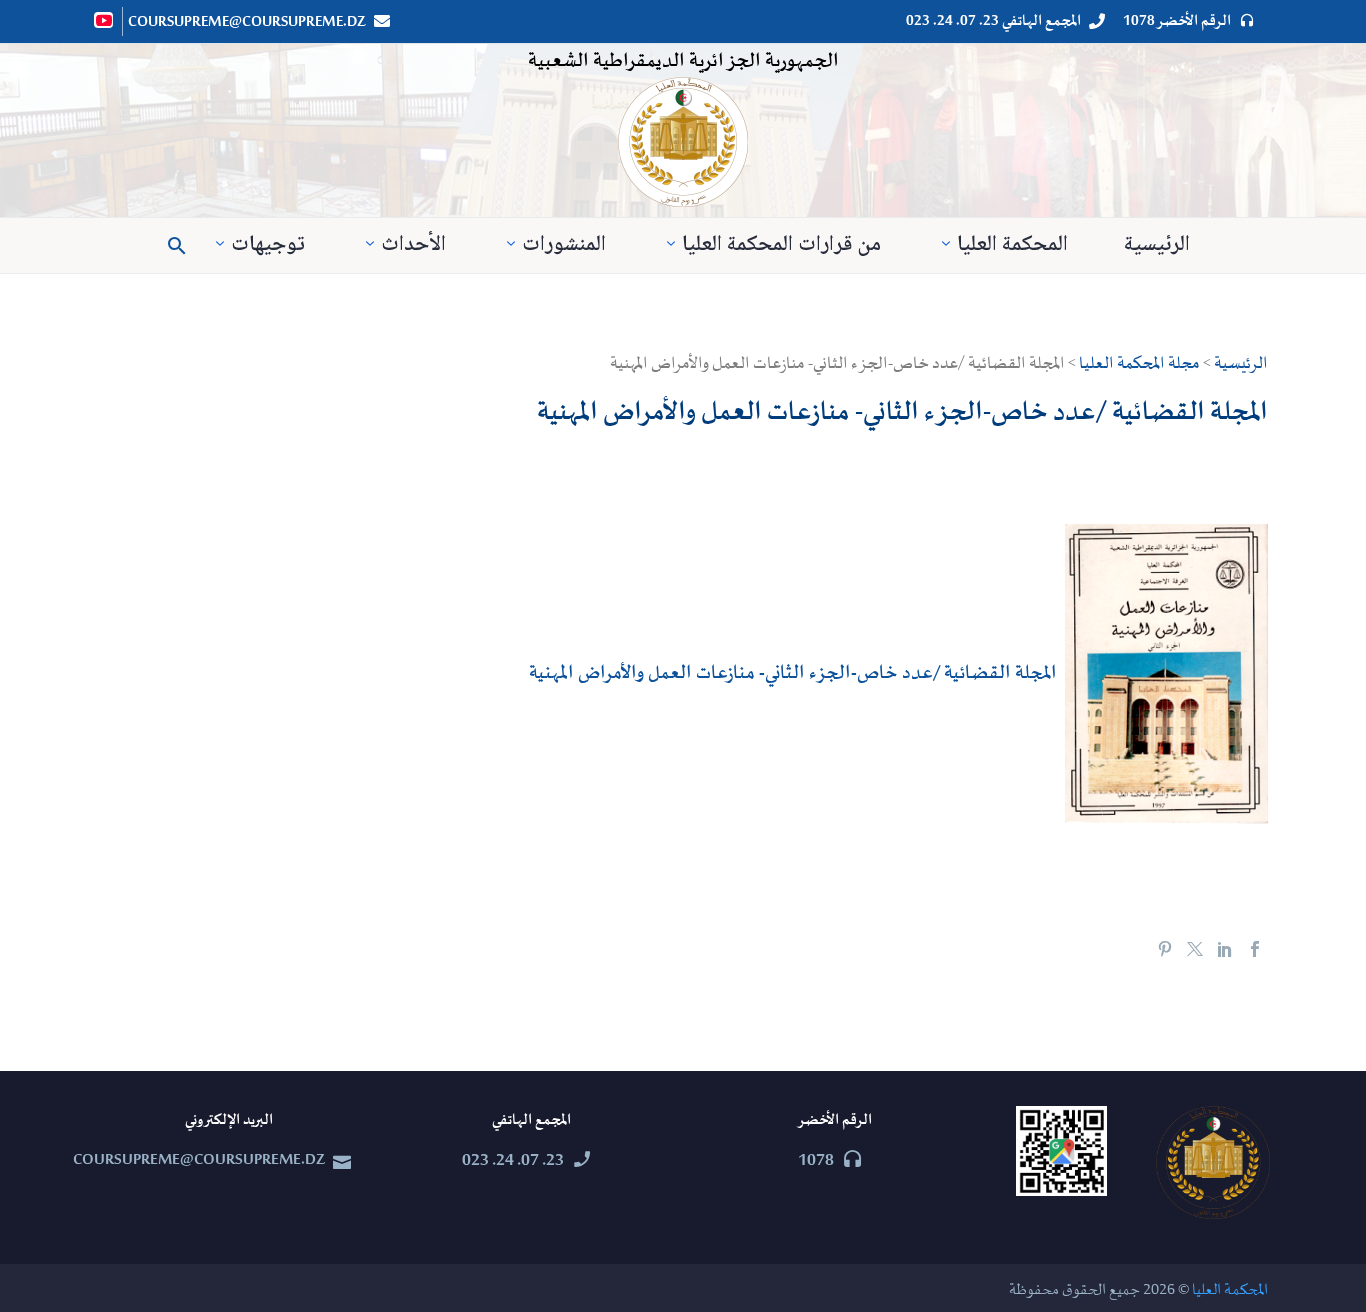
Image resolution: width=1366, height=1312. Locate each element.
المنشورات (564, 245)
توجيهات (268, 245)
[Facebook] (1255, 949)
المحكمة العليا (1012, 245)
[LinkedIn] (1225, 949)
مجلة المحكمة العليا (1139, 364)
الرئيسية (1157, 245)
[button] (177, 246)
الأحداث (413, 245)
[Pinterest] (1165, 949)
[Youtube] (105, 20)
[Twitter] (1195, 949)
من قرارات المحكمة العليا (781, 245)
